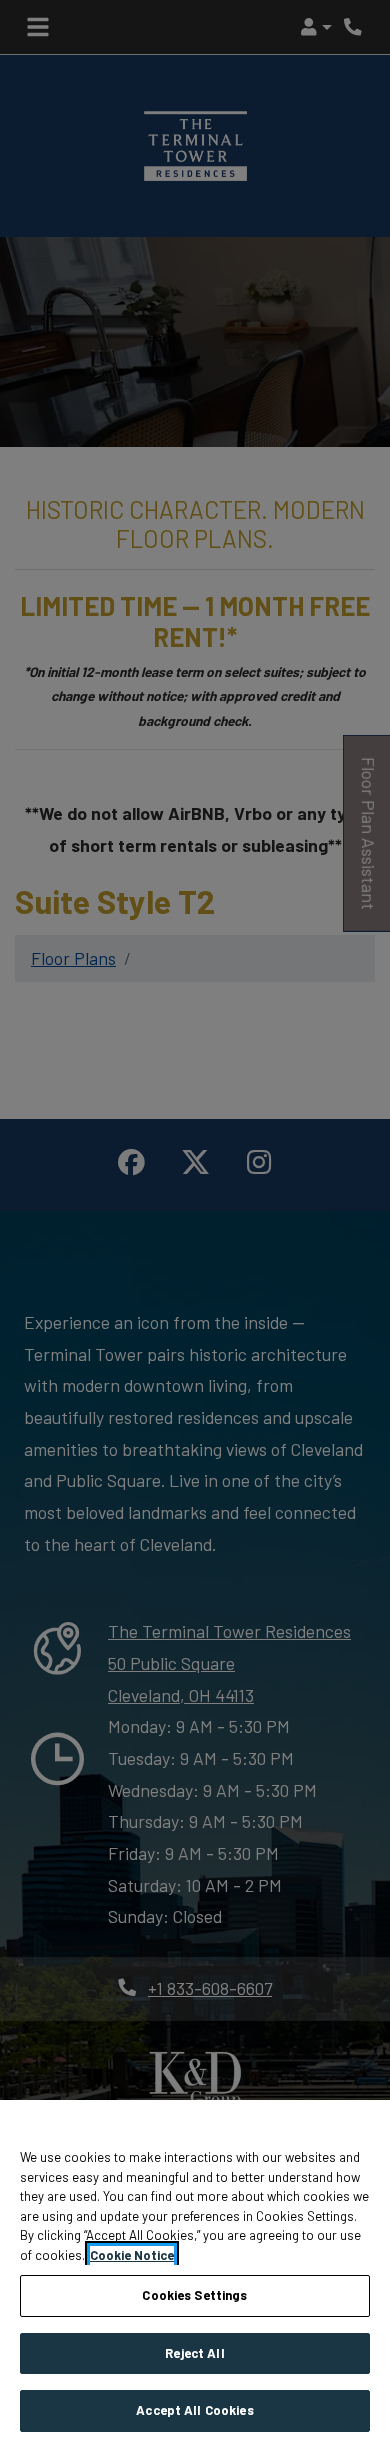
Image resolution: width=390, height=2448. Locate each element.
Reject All (194, 2353)
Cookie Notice (132, 2255)
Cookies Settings (194, 2295)
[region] (195, 2274)
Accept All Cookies (194, 2410)
